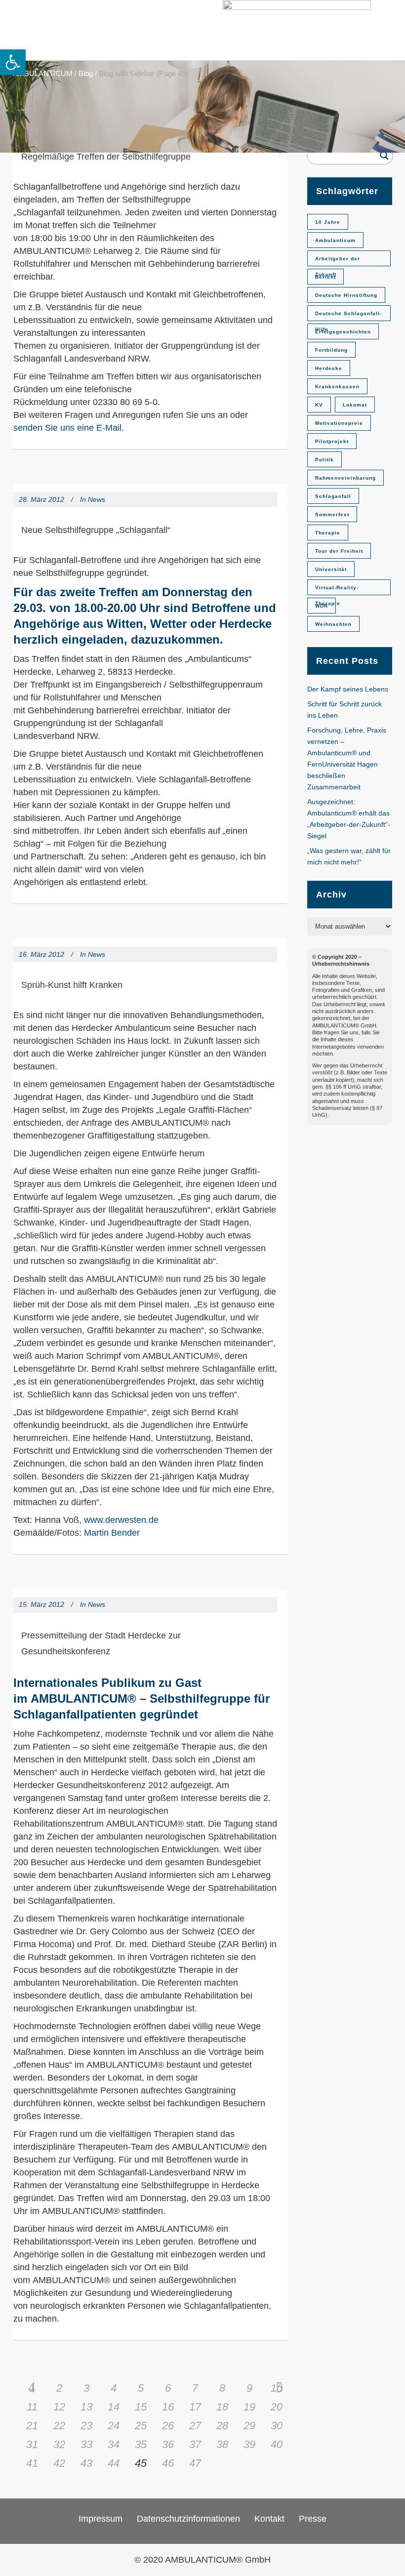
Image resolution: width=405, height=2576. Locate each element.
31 (32, 2444)
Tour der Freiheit (339, 551)
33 (86, 2444)
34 (114, 2444)
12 (59, 2407)
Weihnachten (333, 624)
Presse (313, 2519)
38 (222, 2444)
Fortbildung (331, 350)
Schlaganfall (333, 496)
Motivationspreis (339, 423)
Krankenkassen (337, 387)
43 (86, 2463)
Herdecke (329, 368)
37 (195, 2444)
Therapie (328, 533)
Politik (324, 460)
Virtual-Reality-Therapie (337, 590)
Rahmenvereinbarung (345, 478)
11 (32, 2407)
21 (32, 2426)
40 (277, 2444)
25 (141, 2426)
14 (114, 2407)
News (97, 499)
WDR (322, 606)
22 (59, 2426)
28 (222, 2426)
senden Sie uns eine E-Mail (67, 428)
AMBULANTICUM (43, 73)
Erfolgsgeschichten (343, 332)
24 (114, 2426)
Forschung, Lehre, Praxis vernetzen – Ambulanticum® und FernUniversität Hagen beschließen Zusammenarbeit (347, 758)
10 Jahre (328, 222)
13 (86, 2407)
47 (195, 2463)
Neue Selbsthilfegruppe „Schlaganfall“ (96, 530)
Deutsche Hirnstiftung (346, 295)
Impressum (101, 2519)
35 (141, 2444)
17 (195, 2407)
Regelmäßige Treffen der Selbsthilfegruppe (106, 157)
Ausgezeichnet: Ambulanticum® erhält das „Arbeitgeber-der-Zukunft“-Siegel (349, 819)
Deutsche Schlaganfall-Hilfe (348, 316)
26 (168, 2426)
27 (195, 2426)
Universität (331, 569)
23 (86, 2426)
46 (168, 2463)
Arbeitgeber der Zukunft (338, 261)
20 (277, 2407)
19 (249, 2407)
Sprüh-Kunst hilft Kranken (72, 985)
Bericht (325, 277)
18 (222, 2407)
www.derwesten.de (121, 1520)
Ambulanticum (335, 240)
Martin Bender (112, 1533)
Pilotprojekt (332, 441)
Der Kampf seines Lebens (348, 689)
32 (59, 2444)
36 (168, 2444)
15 (141, 2407)
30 (277, 2426)
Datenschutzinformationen (188, 2519)
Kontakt (269, 2519)
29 (249, 2426)
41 (32, 2463)
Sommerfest (332, 514)
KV (319, 405)
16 (168, 2407)
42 (59, 2463)
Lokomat (355, 405)
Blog (86, 73)
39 (249, 2444)
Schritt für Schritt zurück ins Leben (344, 710)
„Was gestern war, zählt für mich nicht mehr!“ (349, 856)
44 (114, 2463)
